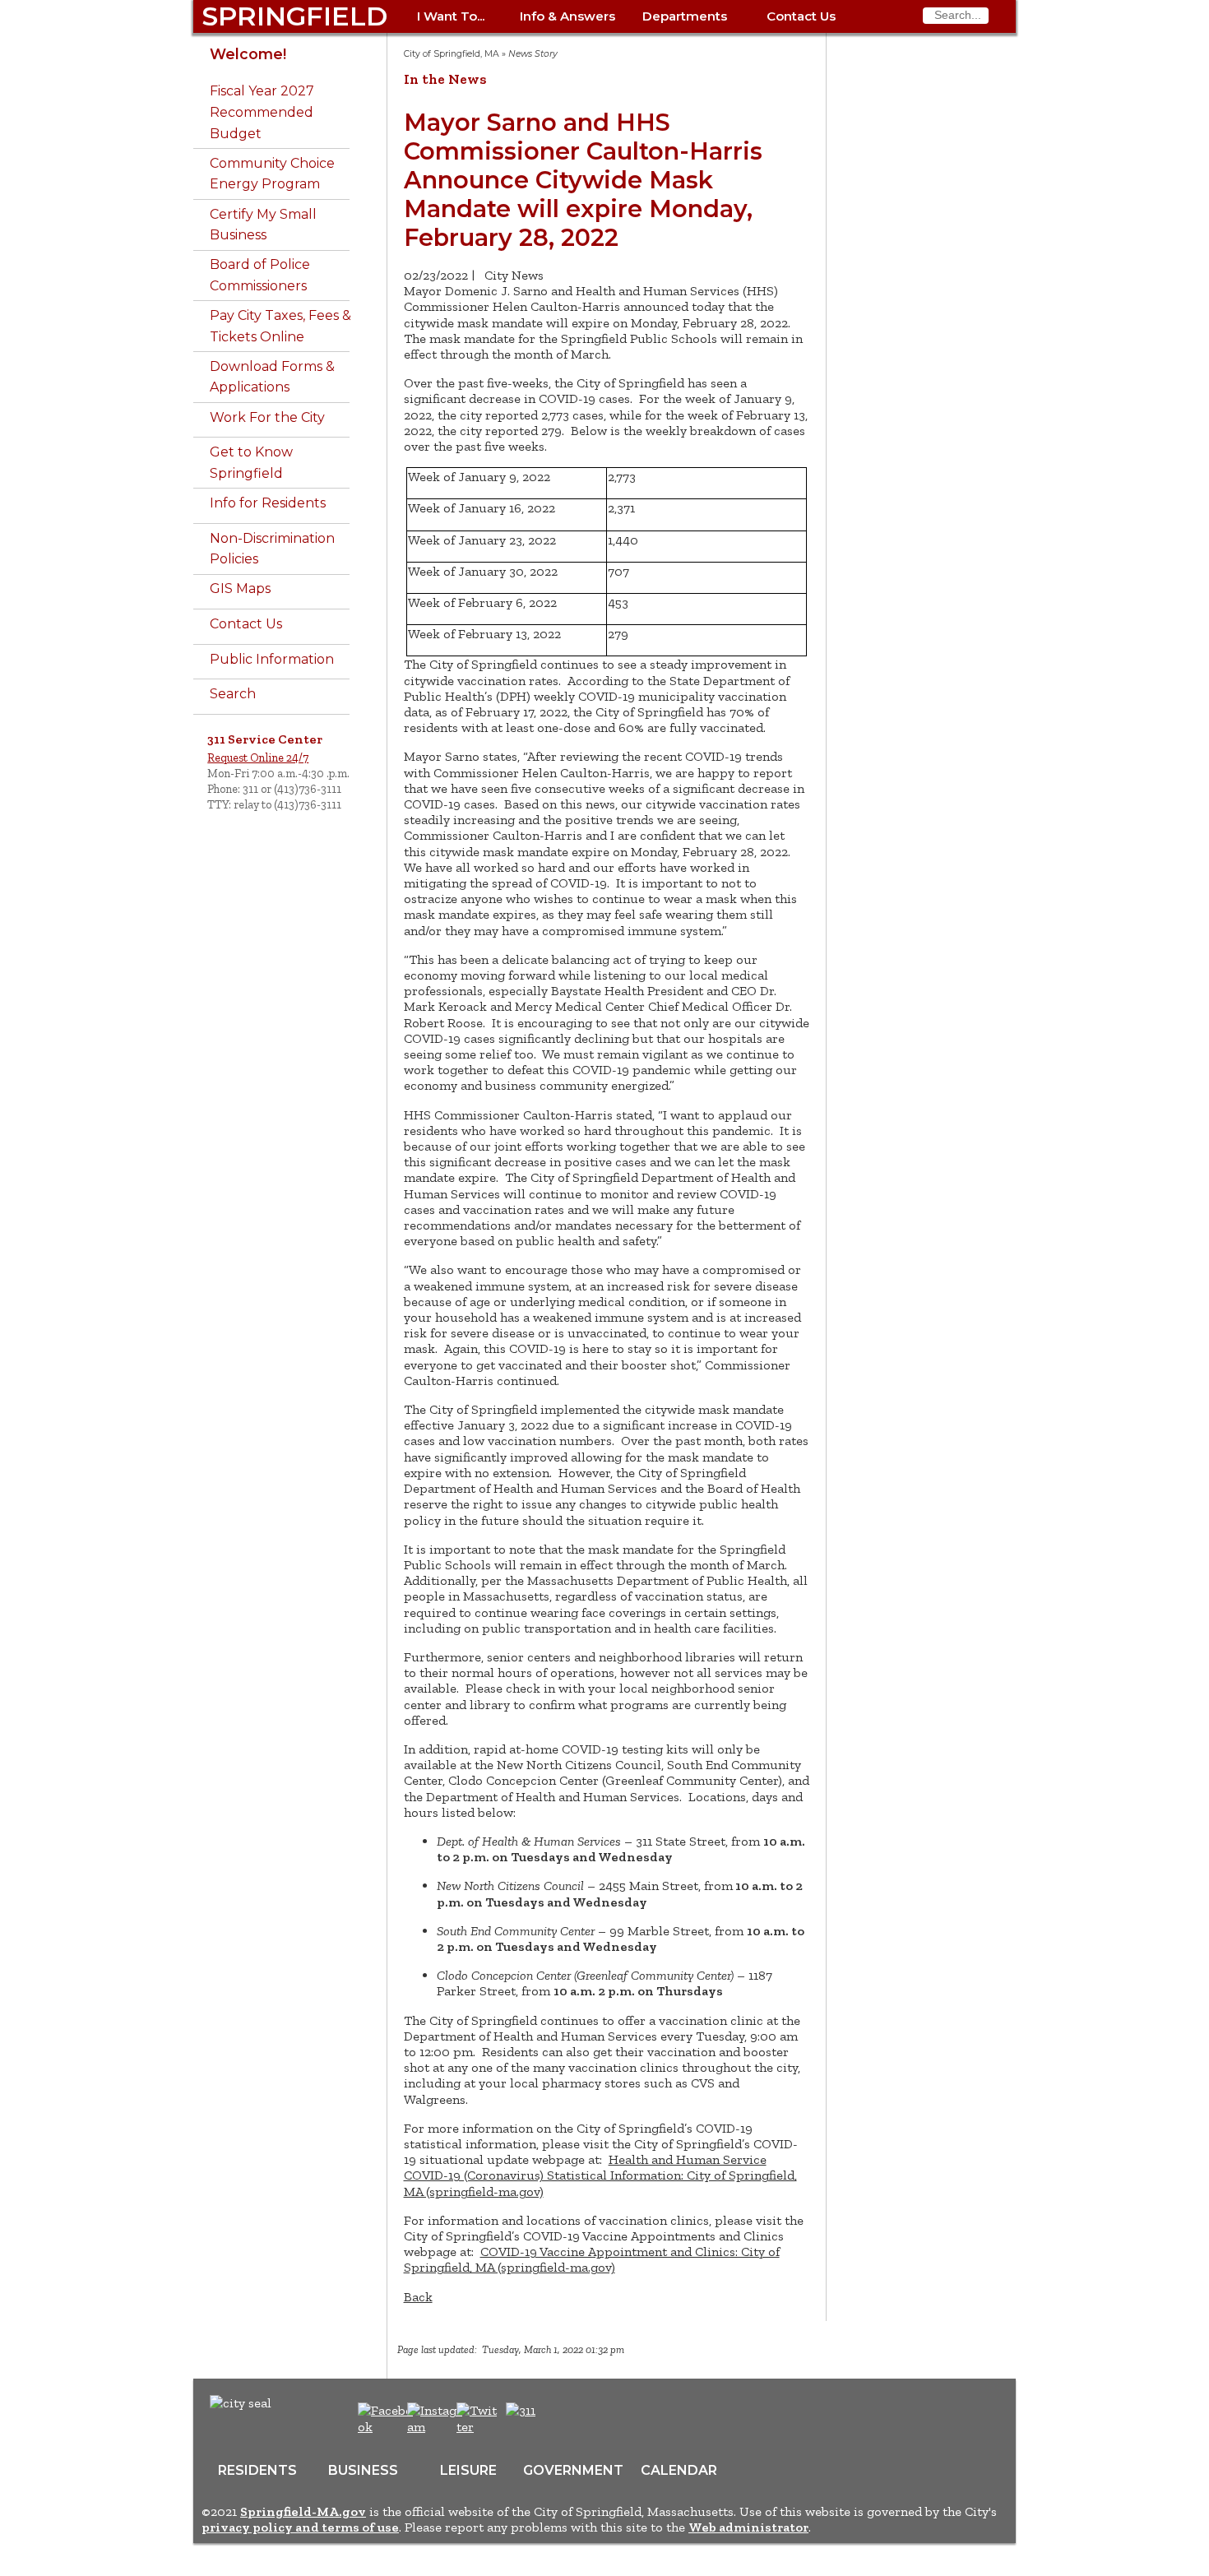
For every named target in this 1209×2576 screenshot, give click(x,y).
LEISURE (468, 2470)
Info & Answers (567, 16)
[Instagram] (437, 2427)
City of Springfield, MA (452, 54)
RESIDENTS (257, 2470)
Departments (685, 16)
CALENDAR (679, 2470)
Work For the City (267, 417)
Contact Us (801, 16)
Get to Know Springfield (251, 463)
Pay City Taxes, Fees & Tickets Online (280, 326)
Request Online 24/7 (258, 758)
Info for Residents (268, 503)
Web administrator (748, 2527)
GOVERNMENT (573, 2470)
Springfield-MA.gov (303, 2511)
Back (418, 2297)
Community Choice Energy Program (272, 174)
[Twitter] (479, 2427)
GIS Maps (240, 588)
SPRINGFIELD (294, 16)
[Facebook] (386, 2427)
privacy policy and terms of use (300, 2527)
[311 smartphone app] (521, 2410)
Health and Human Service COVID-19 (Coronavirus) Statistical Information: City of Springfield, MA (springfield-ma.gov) (600, 2175)
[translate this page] (572, 2419)
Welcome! (248, 54)
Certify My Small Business (263, 225)
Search (233, 694)
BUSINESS (363, 2470)
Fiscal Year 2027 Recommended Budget (262, 112)
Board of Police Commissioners (260, 275)
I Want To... (451, 16)
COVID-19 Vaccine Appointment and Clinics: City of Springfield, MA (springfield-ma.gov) (592, 2259)
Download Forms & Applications (272, 377)
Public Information (272, 659)
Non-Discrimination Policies (272, 549)
